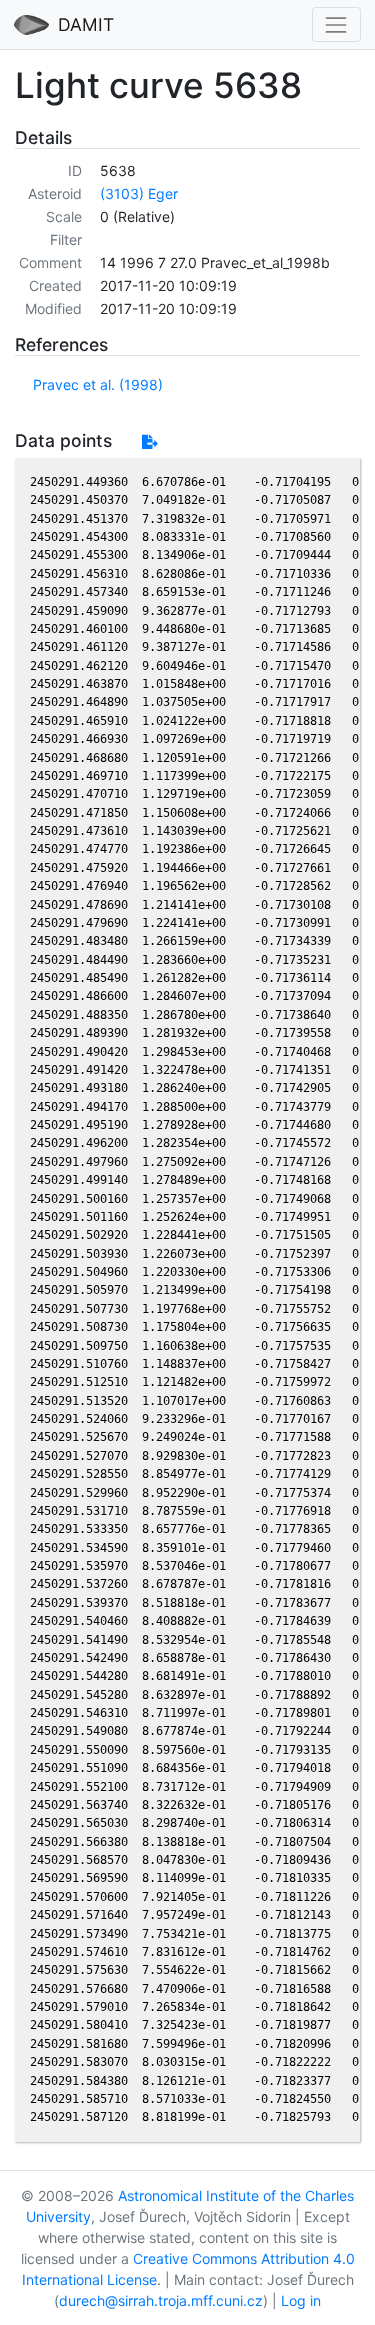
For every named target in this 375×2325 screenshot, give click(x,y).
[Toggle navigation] (336, 24)
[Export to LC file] (149, 441)
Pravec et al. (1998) (98, 384)
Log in (301, 2300)
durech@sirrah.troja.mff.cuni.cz (161, 2300)
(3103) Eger (139, 193)
